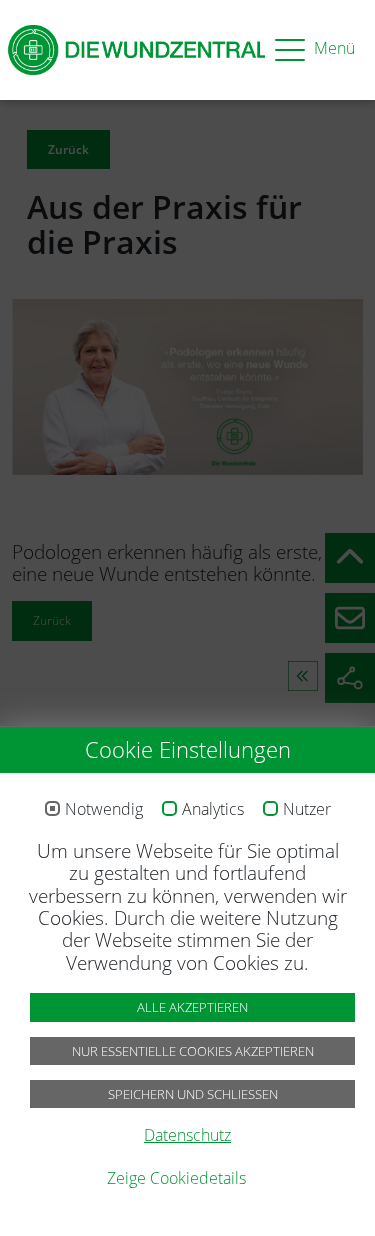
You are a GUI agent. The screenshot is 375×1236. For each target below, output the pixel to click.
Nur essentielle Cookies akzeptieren (193, 1051)
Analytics (213, 810)
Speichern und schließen (193, 1094)
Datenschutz (187, 1135)
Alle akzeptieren (192, 1007)
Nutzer (307, 810)
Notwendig (104, 810)
